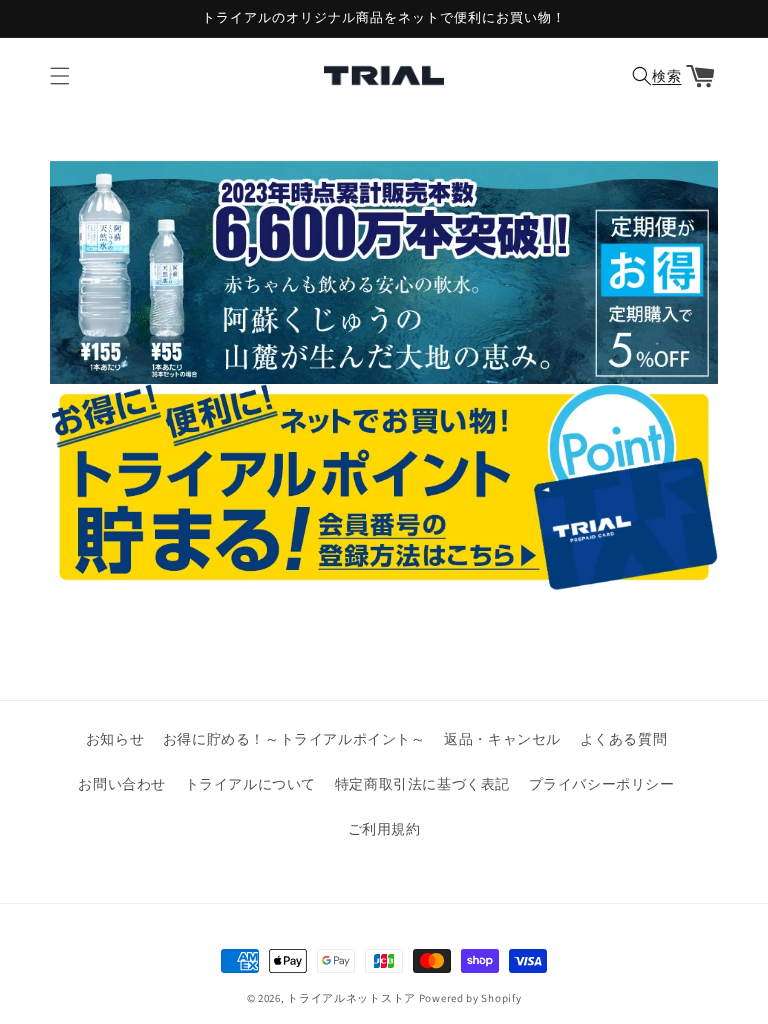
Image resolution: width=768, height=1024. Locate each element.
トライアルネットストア (351, 998)
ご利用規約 (384, 829)
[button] (60, 76)
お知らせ (115, 739)
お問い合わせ (122, 784)
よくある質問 (624, 739)
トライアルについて (250, 784)
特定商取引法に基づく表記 (422, 784)
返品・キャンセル (502, 739)
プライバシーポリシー (602, 784)
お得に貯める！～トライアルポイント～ (294, 739)
